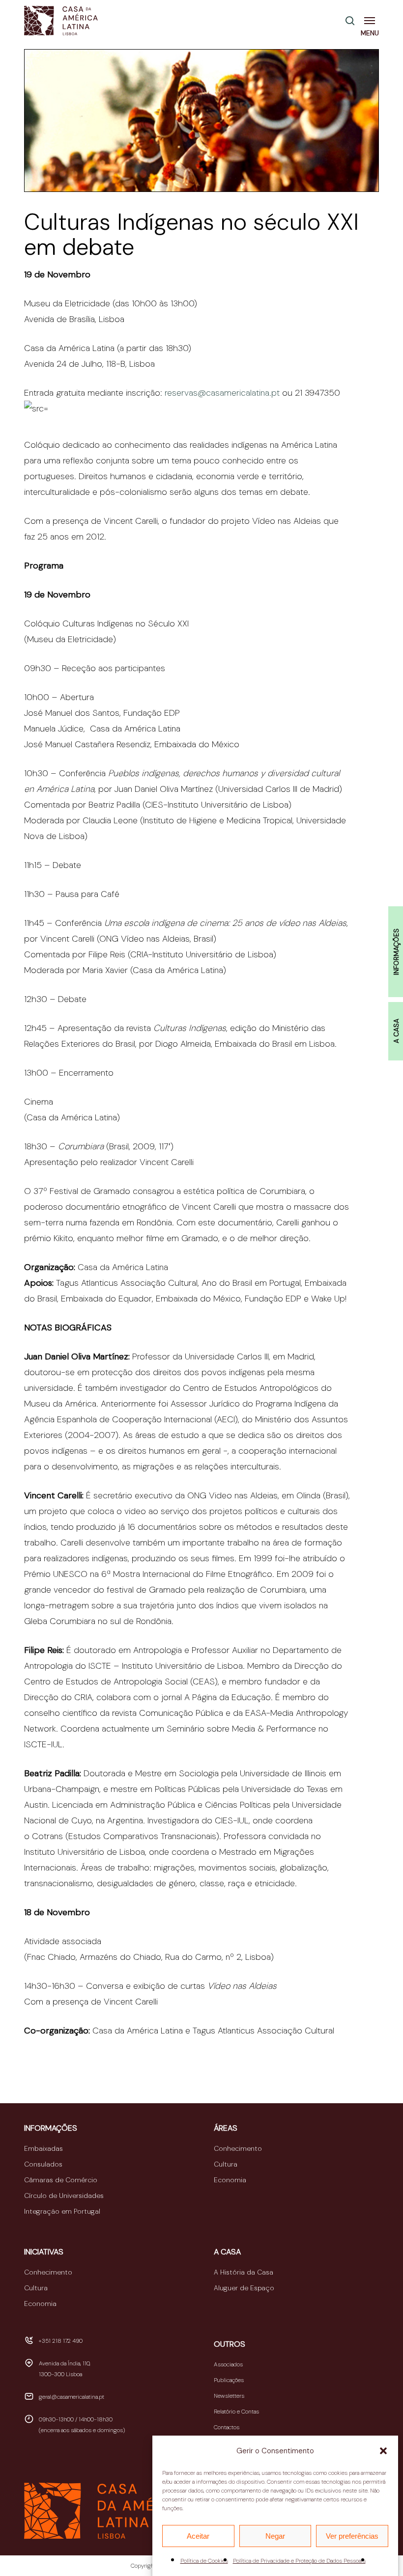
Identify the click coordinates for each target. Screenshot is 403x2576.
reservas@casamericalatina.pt (222, 393)
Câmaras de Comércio (61, 2180)
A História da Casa (244, 2272)
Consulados (43, 2164)
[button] (383, 2451)
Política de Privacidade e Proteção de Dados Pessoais (299, 2561)
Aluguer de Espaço (244, 2288)
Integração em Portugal (62, 2211)
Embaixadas (43, 2148)
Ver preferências (352, 2536)
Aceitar (198, 2536)
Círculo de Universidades (64, 2196)
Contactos (227, 2427)
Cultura (226, 2164)
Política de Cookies (204, 2561)
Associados (228, 2364)
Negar (275, 2536)
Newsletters (229, 2396)
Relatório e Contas (236, 2412)
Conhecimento (238, 2148)
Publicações (229, 2380)
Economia (230, 2180)
